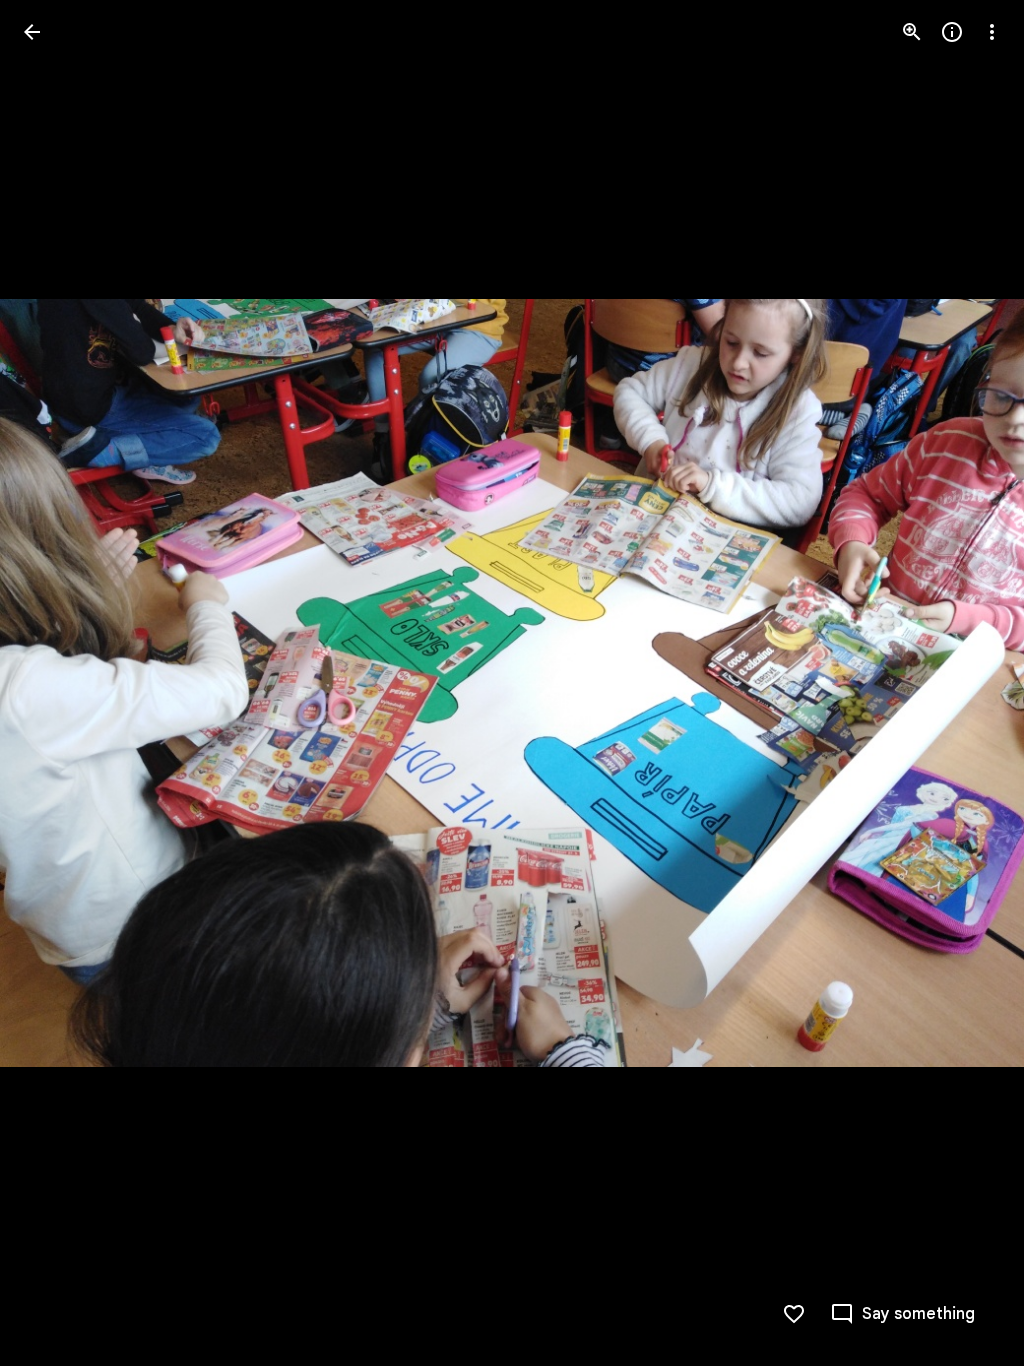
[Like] (794, 1314)
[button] (968, 683)
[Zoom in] (912, 32)
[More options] (992, 32)
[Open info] (952, 32)
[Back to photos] (32, 32)
